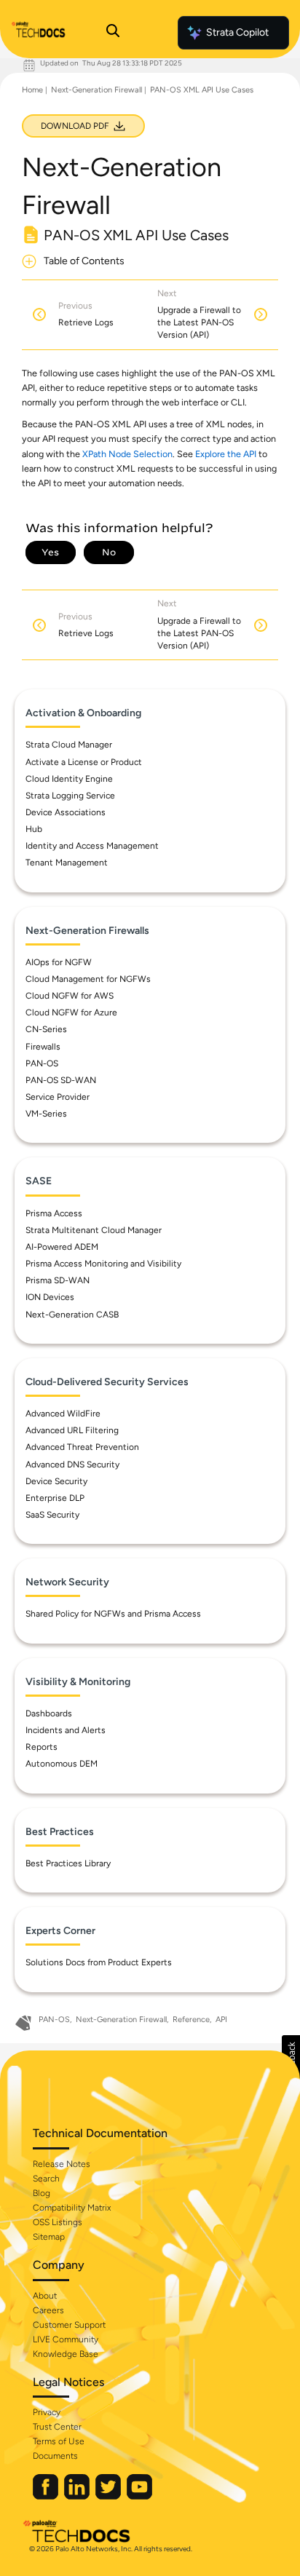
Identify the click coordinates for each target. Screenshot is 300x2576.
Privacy (47, 2412)
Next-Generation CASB (72, 1315)
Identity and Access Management (92, 846)
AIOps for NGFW (59, 962)
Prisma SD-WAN (58, 1280)
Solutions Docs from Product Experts (99, 1962)
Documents (55, 2456)
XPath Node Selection (127, 454)
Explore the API (226, 454)
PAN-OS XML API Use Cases (202, 90)
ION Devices (50, 1297)
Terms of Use (59, 2441)
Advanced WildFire (63, 1414)
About (45, 2296)
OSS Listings (58, 2222)
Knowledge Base (66, 2354)
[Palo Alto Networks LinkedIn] (78, 2496)
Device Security (56, 1481)
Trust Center (57, 2427)
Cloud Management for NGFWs (88, 979)
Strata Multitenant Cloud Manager (94, 1230)
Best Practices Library (68, 1863)
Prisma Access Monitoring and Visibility (103, 1264)
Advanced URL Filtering (72, 1430)
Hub (34, 829)
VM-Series (46, 1114)
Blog (42, 2193)
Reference (191, 2020)
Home (32, 90)
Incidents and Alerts (66, 1730)
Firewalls (43, 1047)
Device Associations (66, 812)
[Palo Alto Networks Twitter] (109, 2496)
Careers (48, 2310)
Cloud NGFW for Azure (71, 1012)
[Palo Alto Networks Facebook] (47, 2496)
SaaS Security (52, 1515)
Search (46, 2179)
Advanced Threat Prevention (82, 1447)
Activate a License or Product (84, 762)
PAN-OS (42, 1063)
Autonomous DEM (62, 1764)
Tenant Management (67, 863)
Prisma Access (54, 1213)
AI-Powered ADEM (62, 1247)
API (221, 2020)
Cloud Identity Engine (69, 779)
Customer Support (69, 2325)
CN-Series (46, 1029)
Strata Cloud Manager (69, 745)
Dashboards (49, 1713)
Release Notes (62, 2164)
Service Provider (58, 1097)
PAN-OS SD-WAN (61, 1080)
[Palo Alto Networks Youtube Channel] (139, 2496)
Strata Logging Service (70, 796)
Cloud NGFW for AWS (70, 996)
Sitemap (49, 2237)
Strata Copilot (237, 32)
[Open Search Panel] (113, 33)
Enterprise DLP (55, 1498)
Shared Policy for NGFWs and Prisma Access (113, 1614)
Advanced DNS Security (72, 1465)
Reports (42, 1747)
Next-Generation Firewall (96, 90)
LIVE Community (66, 2339)
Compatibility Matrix (72, 2208)
